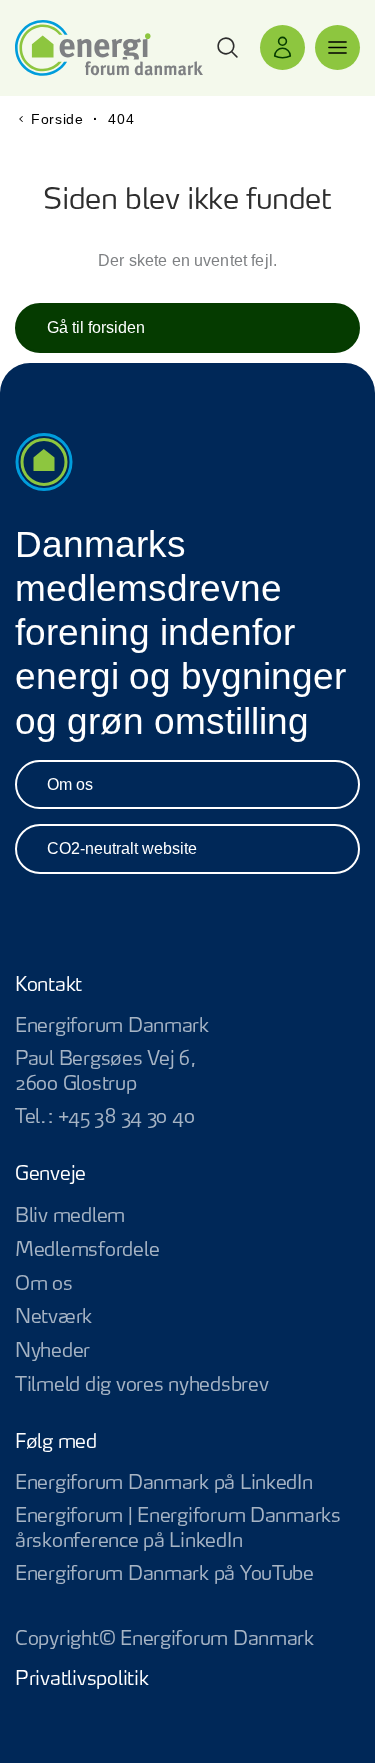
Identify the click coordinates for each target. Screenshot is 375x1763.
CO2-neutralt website (122, 848)
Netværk (53, 1317)
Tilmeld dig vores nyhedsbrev (141, 1385)
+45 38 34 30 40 (126, 1117)
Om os (70, 784)
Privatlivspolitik (81, 1679)
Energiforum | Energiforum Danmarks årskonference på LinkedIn (187, 1530)
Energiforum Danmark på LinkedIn (187, 1484)
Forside (57, 119)
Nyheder (52, 1351)
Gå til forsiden (96, 327)
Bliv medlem (70, 1216)
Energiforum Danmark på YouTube (187, 1575)
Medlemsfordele (87, 1250)
